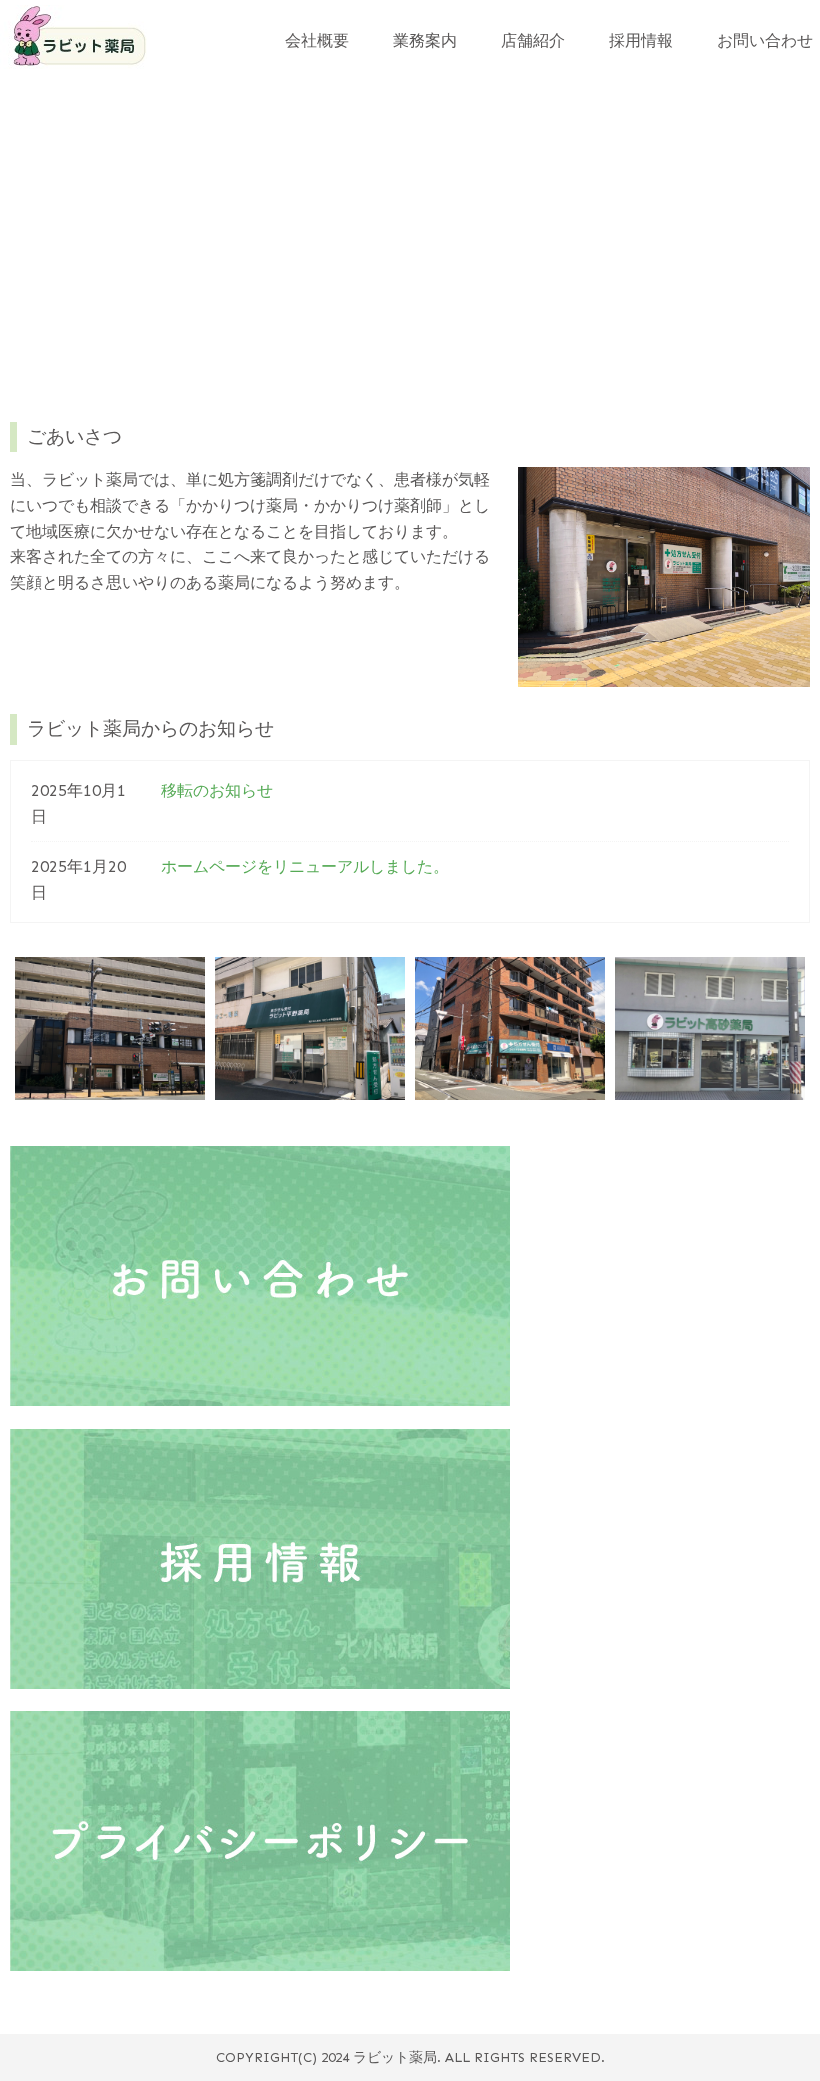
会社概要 (317, 40)
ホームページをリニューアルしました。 (305, 866)
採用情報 (641, 40)
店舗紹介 (533, 40)
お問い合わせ (765, 40)
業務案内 (425, 40)
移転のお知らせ (217, 790)
